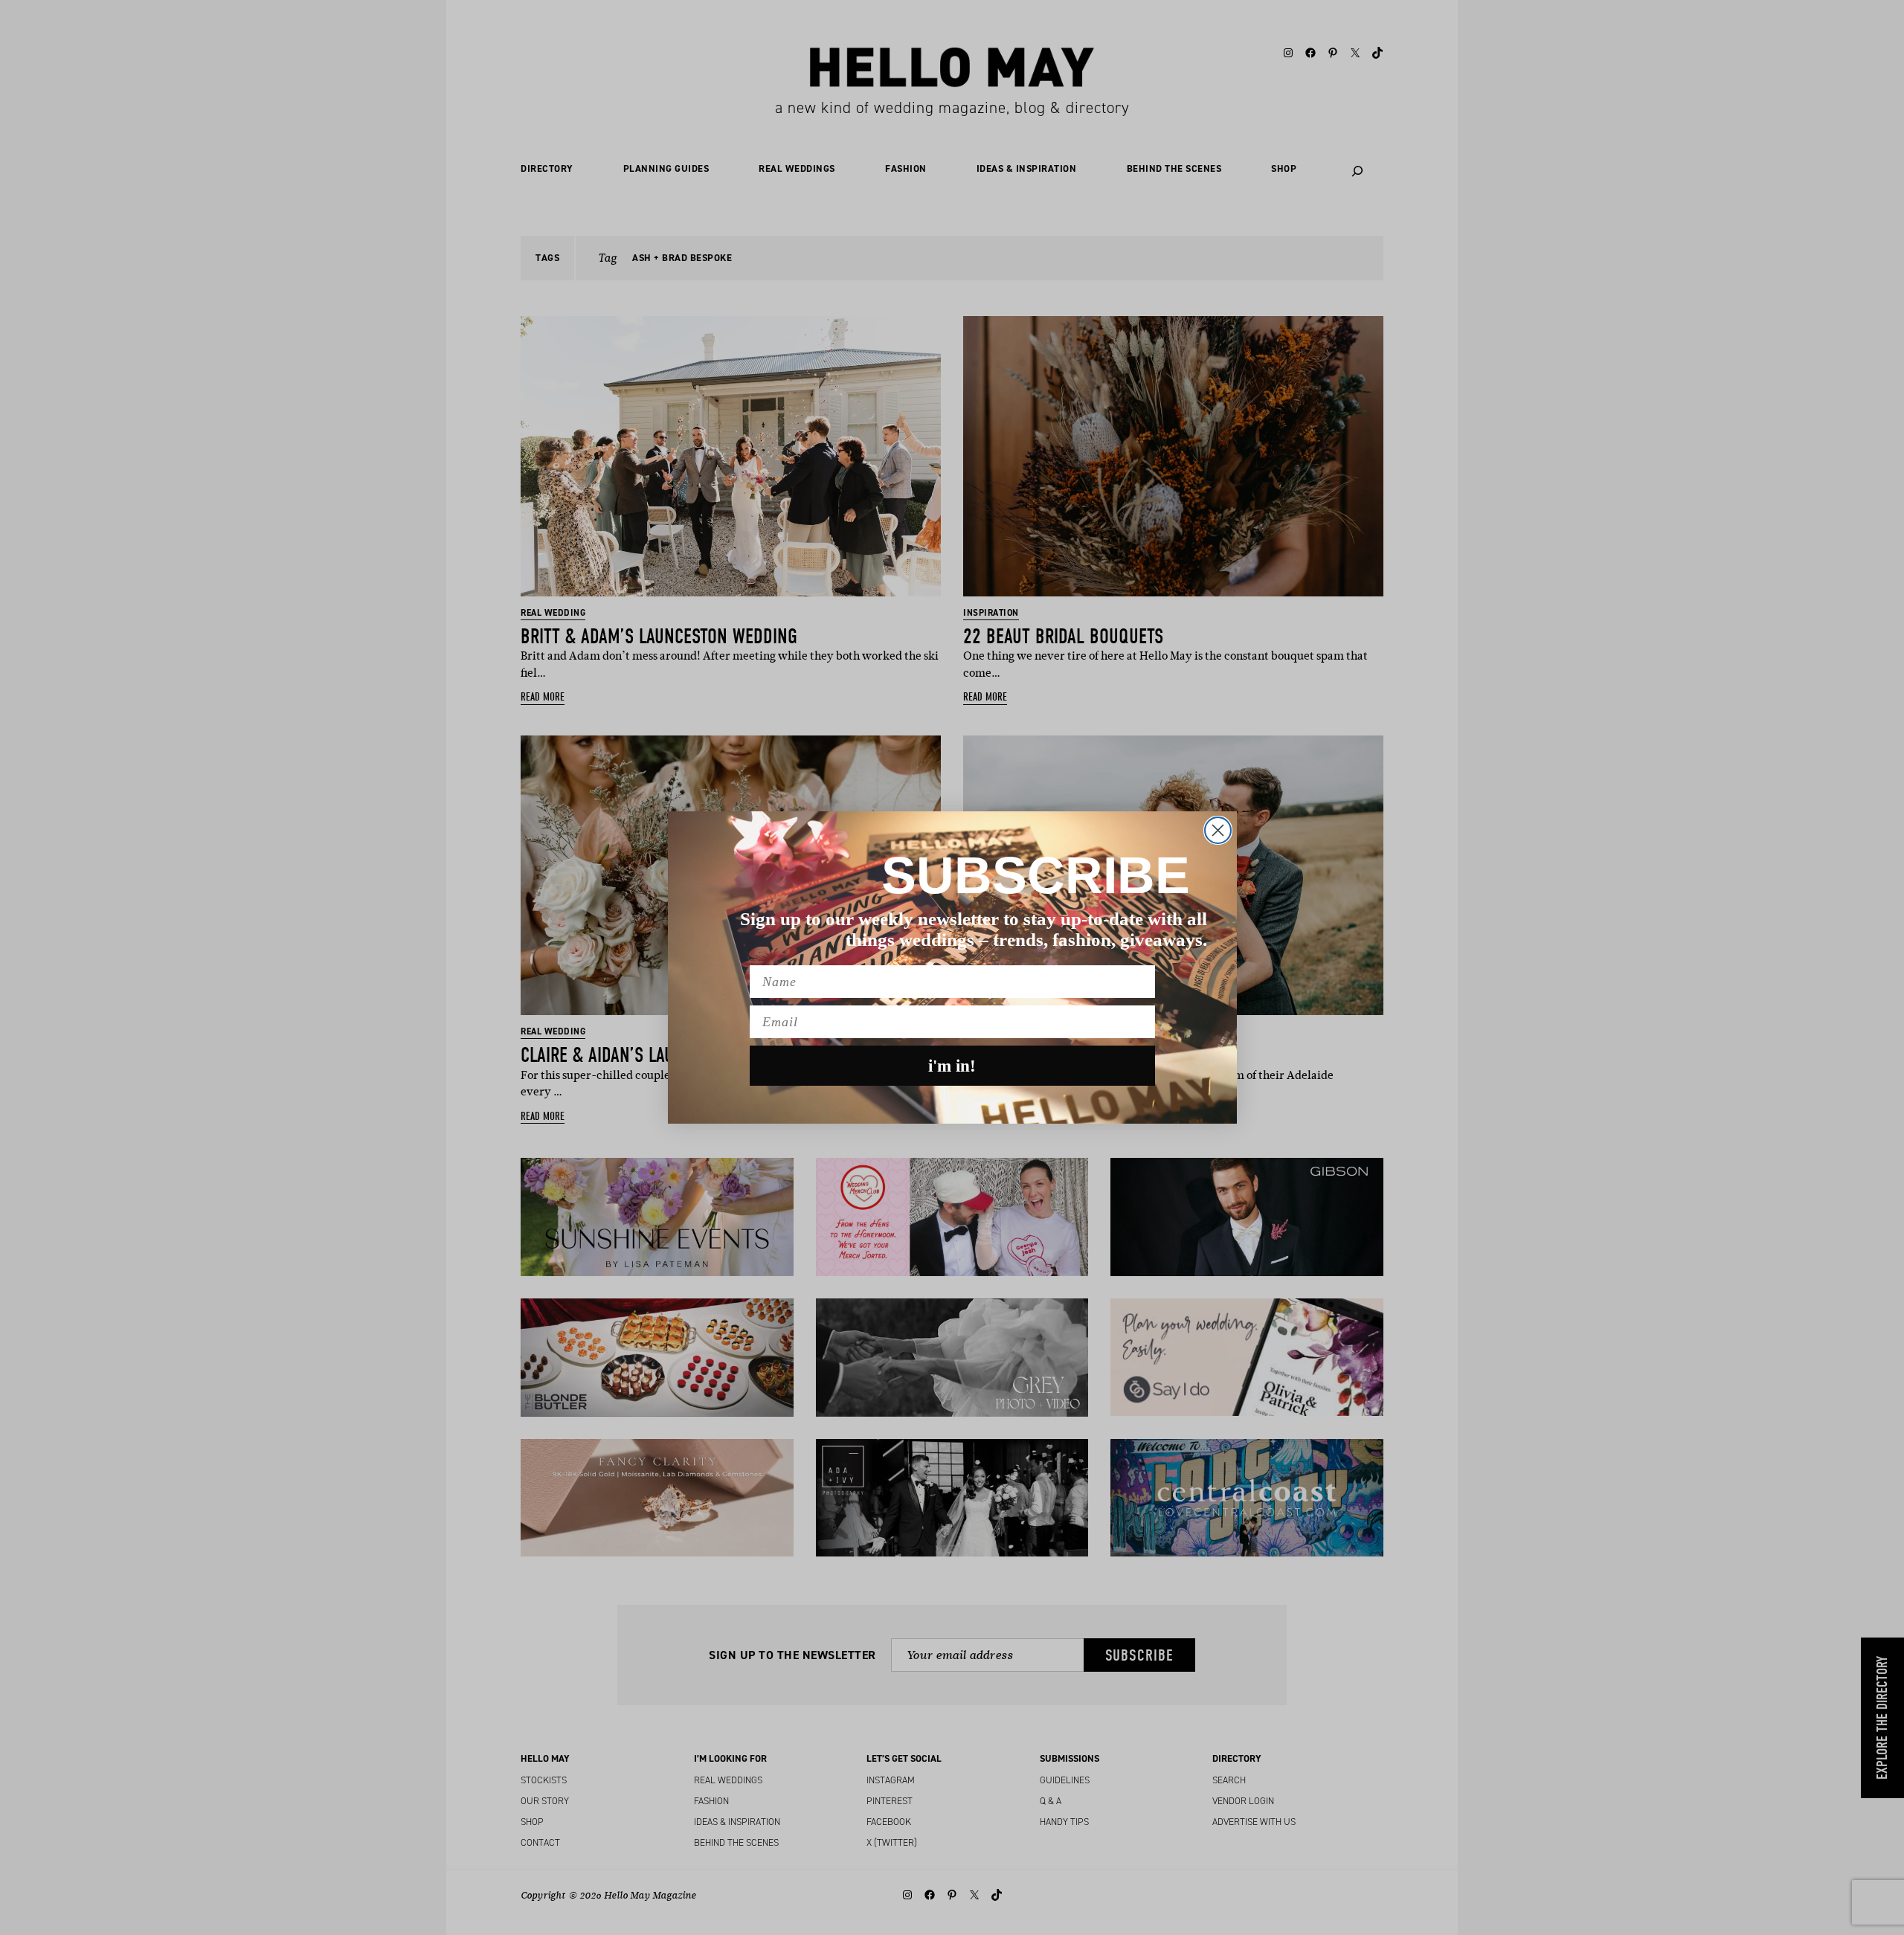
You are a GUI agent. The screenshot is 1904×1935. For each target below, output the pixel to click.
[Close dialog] (1218, 830)
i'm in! (952, 1066)
